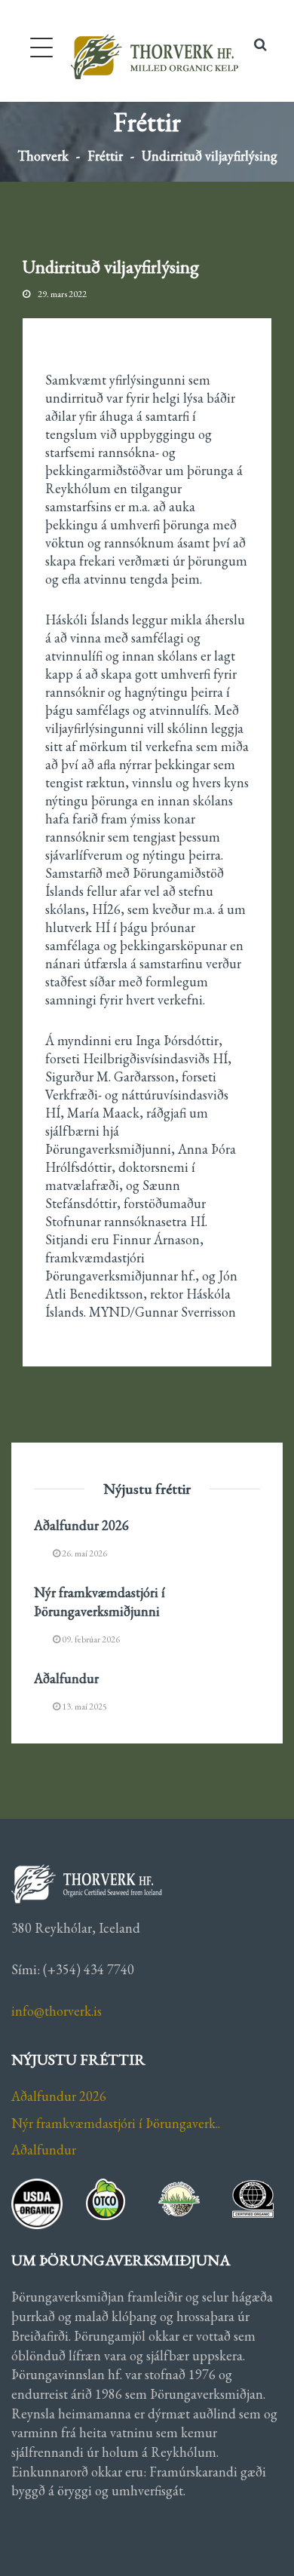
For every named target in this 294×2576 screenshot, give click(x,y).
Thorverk (43, 156)
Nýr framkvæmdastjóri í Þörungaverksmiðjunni (100, 1602)
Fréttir (105, 156)
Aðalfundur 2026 (81, 1525)
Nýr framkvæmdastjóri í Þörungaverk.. (116, 2123)
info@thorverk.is (57, 2011)
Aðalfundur (66, 1678)
